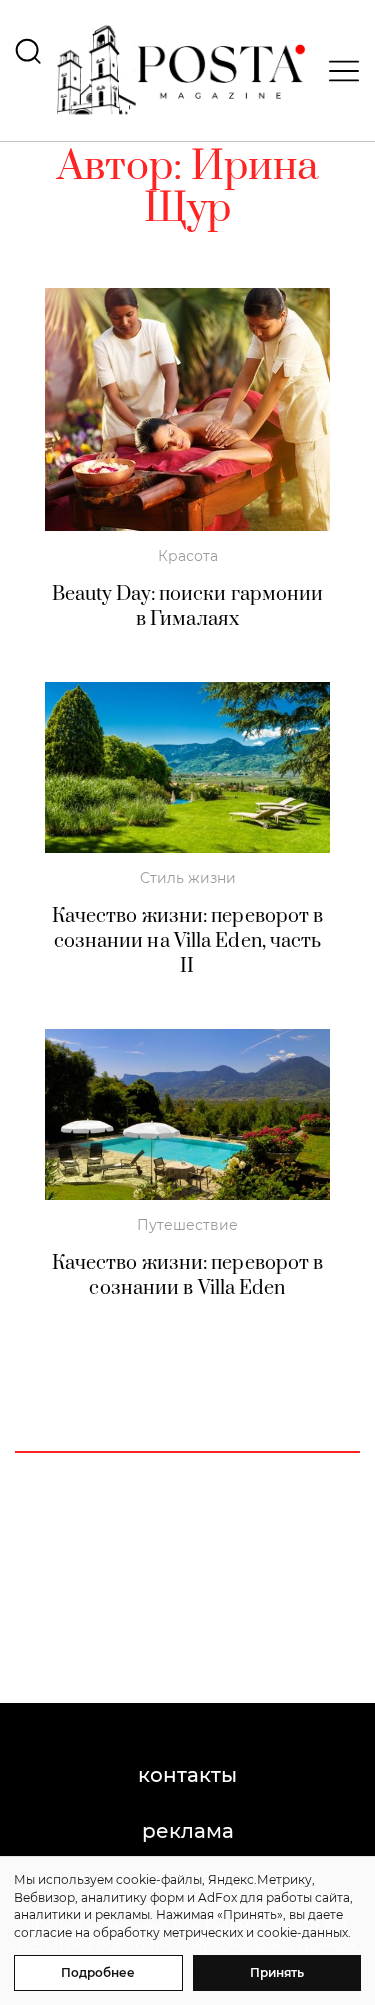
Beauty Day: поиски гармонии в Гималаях (188, 607)
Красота (188, 556)
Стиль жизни (188, 878)
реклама (188, 1831)
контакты (187, 1775)
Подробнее (98, 1972)
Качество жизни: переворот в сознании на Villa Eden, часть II (188, 941)
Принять (277, 1972)
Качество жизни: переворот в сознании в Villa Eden (188, 1276)
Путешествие (187, 1225)
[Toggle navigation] (338, 71)
